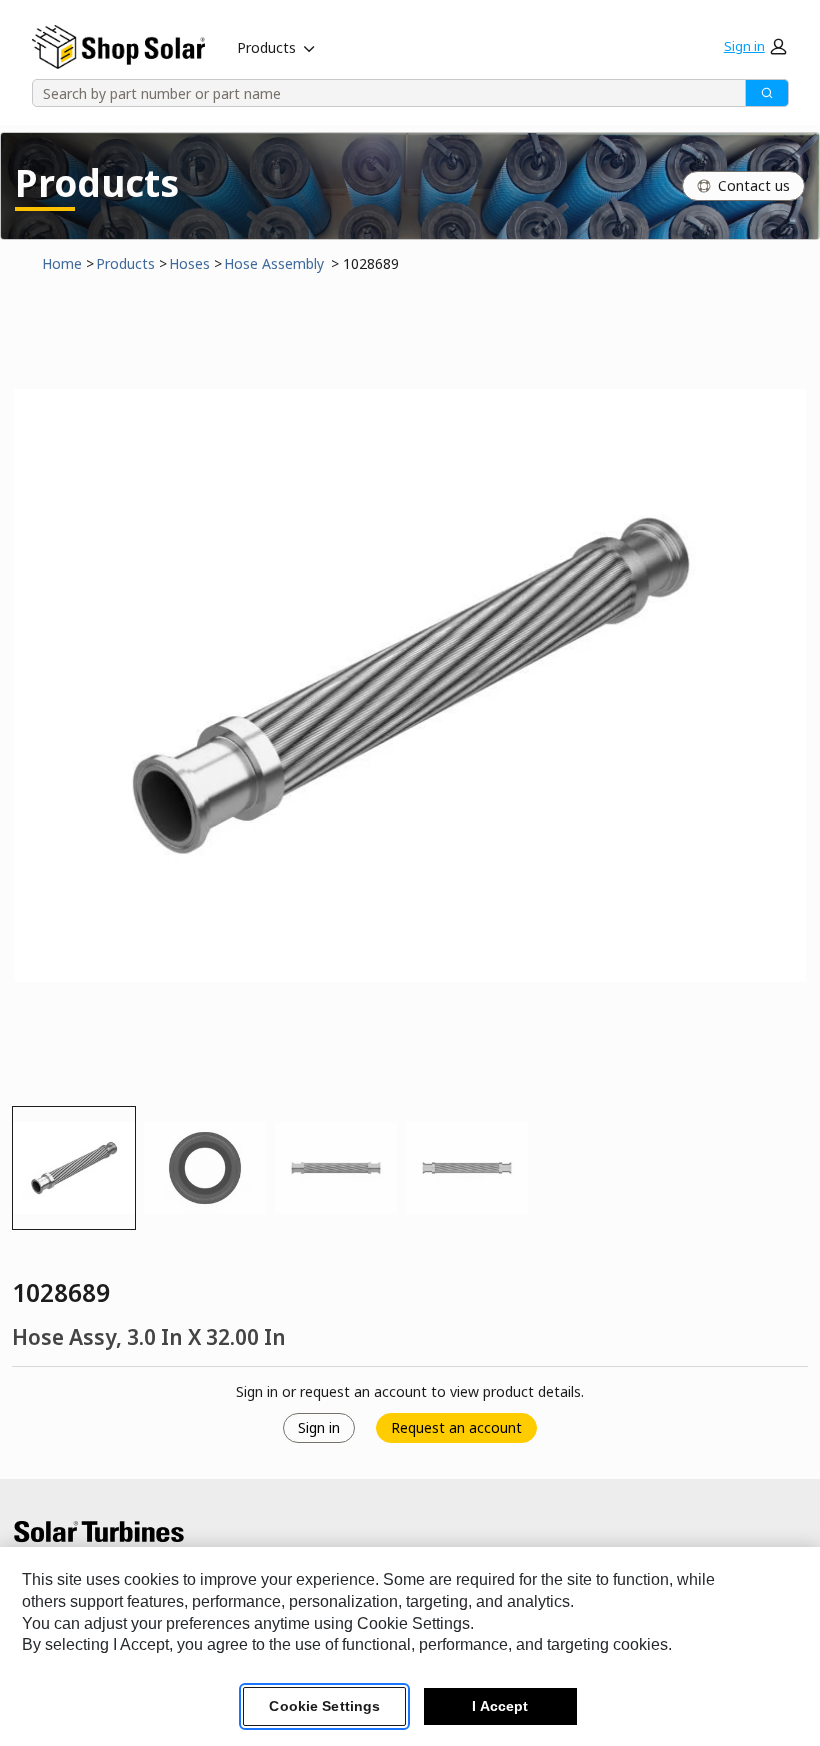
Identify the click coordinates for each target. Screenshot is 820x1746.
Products (266, 47)
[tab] (74, 1168)
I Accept (500, 1706)
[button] (755, 46)
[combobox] (382, 93)
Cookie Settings (324, 1706)
